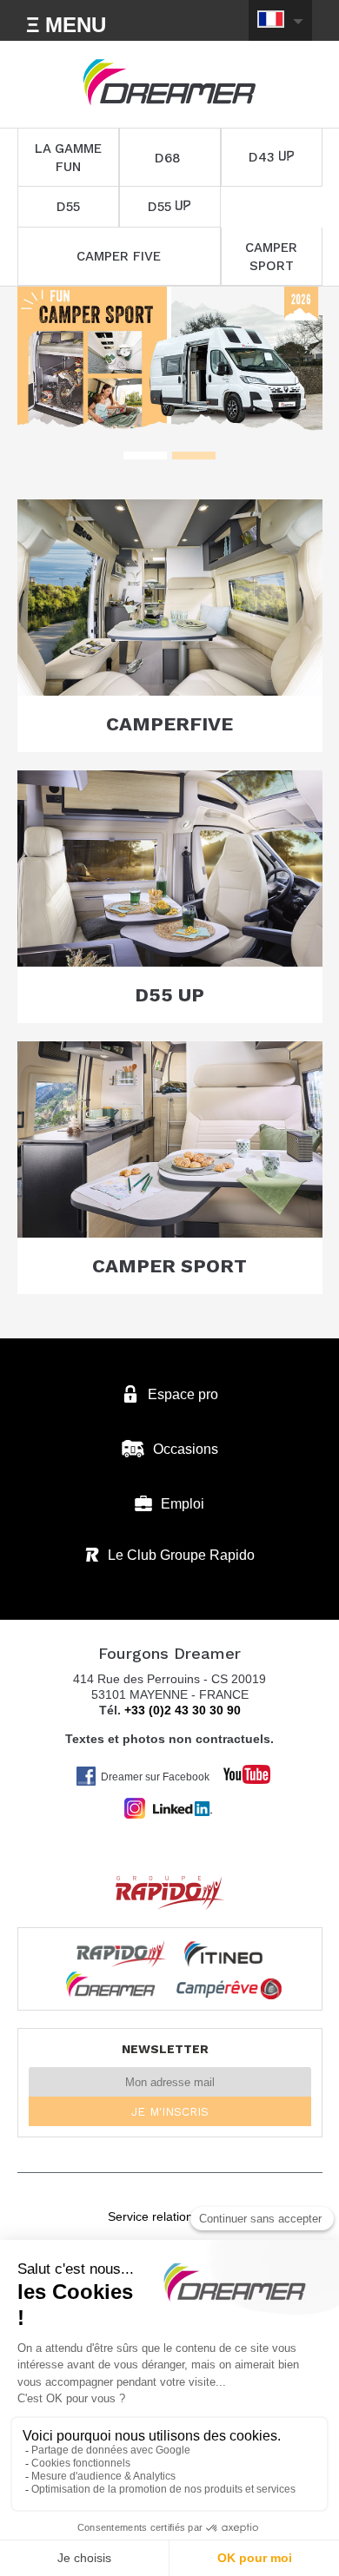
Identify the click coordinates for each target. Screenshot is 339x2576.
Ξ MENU (66, 25)
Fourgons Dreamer (169, 83)
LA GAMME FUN (68, 158)
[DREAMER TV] (238, 1770)
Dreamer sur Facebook (155, 1777)
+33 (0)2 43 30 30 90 (183, 1710)
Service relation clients (169, 2216)
